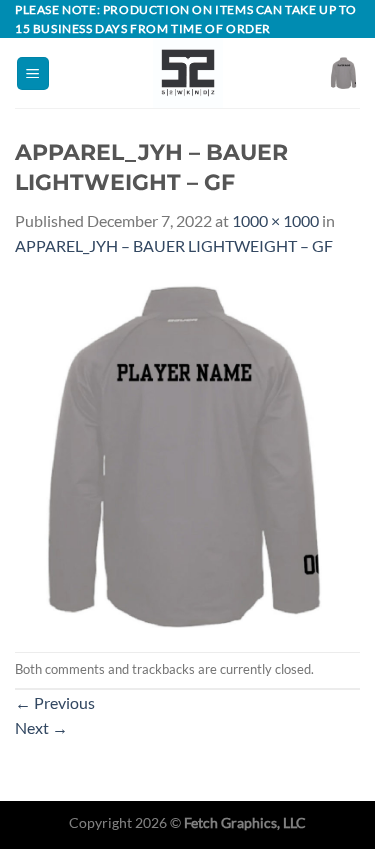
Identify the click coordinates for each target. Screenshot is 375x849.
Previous (55, 702)
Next (41, 727)
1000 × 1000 (275, 220)
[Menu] (33, 73)
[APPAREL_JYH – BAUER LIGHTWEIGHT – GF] (187, 453)
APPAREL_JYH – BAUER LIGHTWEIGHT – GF (174, 245)
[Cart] (344, 73)
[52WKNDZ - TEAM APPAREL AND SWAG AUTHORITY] (188, 73)
